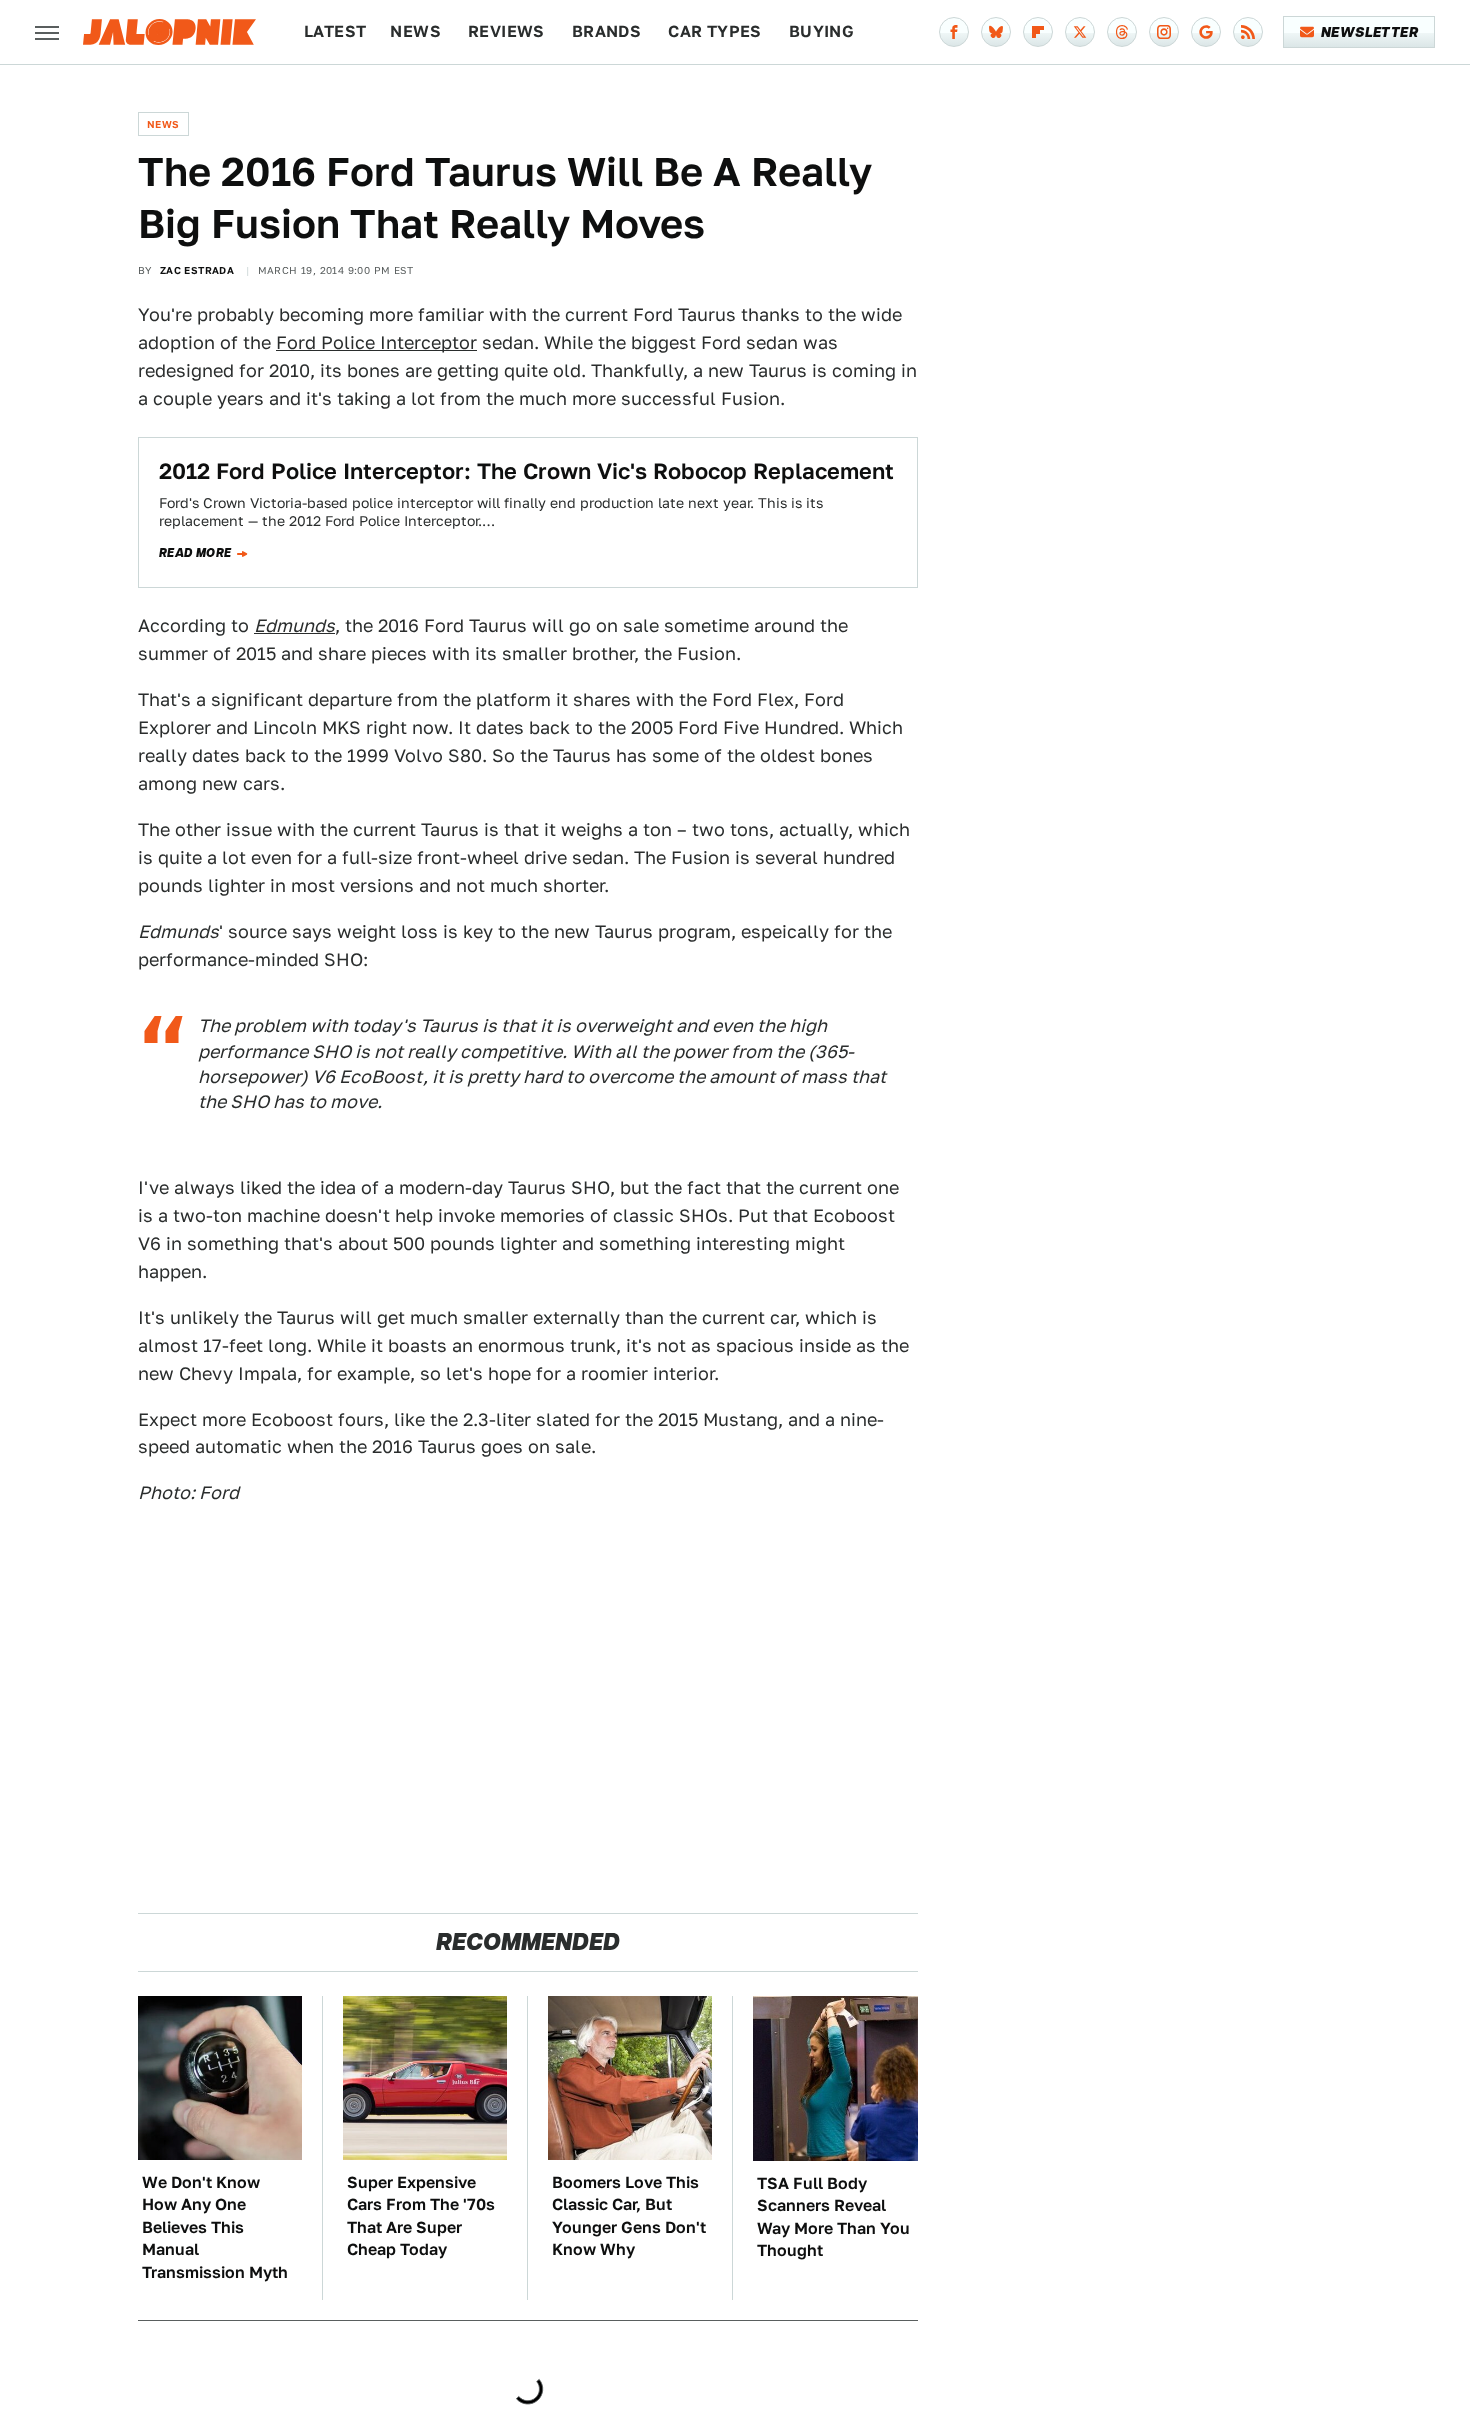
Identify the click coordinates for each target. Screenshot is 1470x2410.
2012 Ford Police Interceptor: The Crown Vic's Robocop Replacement (526, 471)
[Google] (1206, 32)
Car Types (715, 31)
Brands (606, 31)
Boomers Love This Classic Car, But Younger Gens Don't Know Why (629, 2216)
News (415, 31)
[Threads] (1122, 32)
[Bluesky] (996, 32)
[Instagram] (1164, 32)
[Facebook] (954, 32)
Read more (195, 553)
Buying (821, 31)
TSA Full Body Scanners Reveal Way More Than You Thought (833, 2217)
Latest (335, 31)
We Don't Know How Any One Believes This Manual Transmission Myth (215, 2227)
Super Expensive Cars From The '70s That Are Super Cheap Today (421, 2216)
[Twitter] (1080, 32)
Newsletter (1369, 32)
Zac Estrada (197, 270)
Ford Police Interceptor (376, 342)
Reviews (506, 31)
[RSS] (1248, 32)
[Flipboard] (1038, 32)
